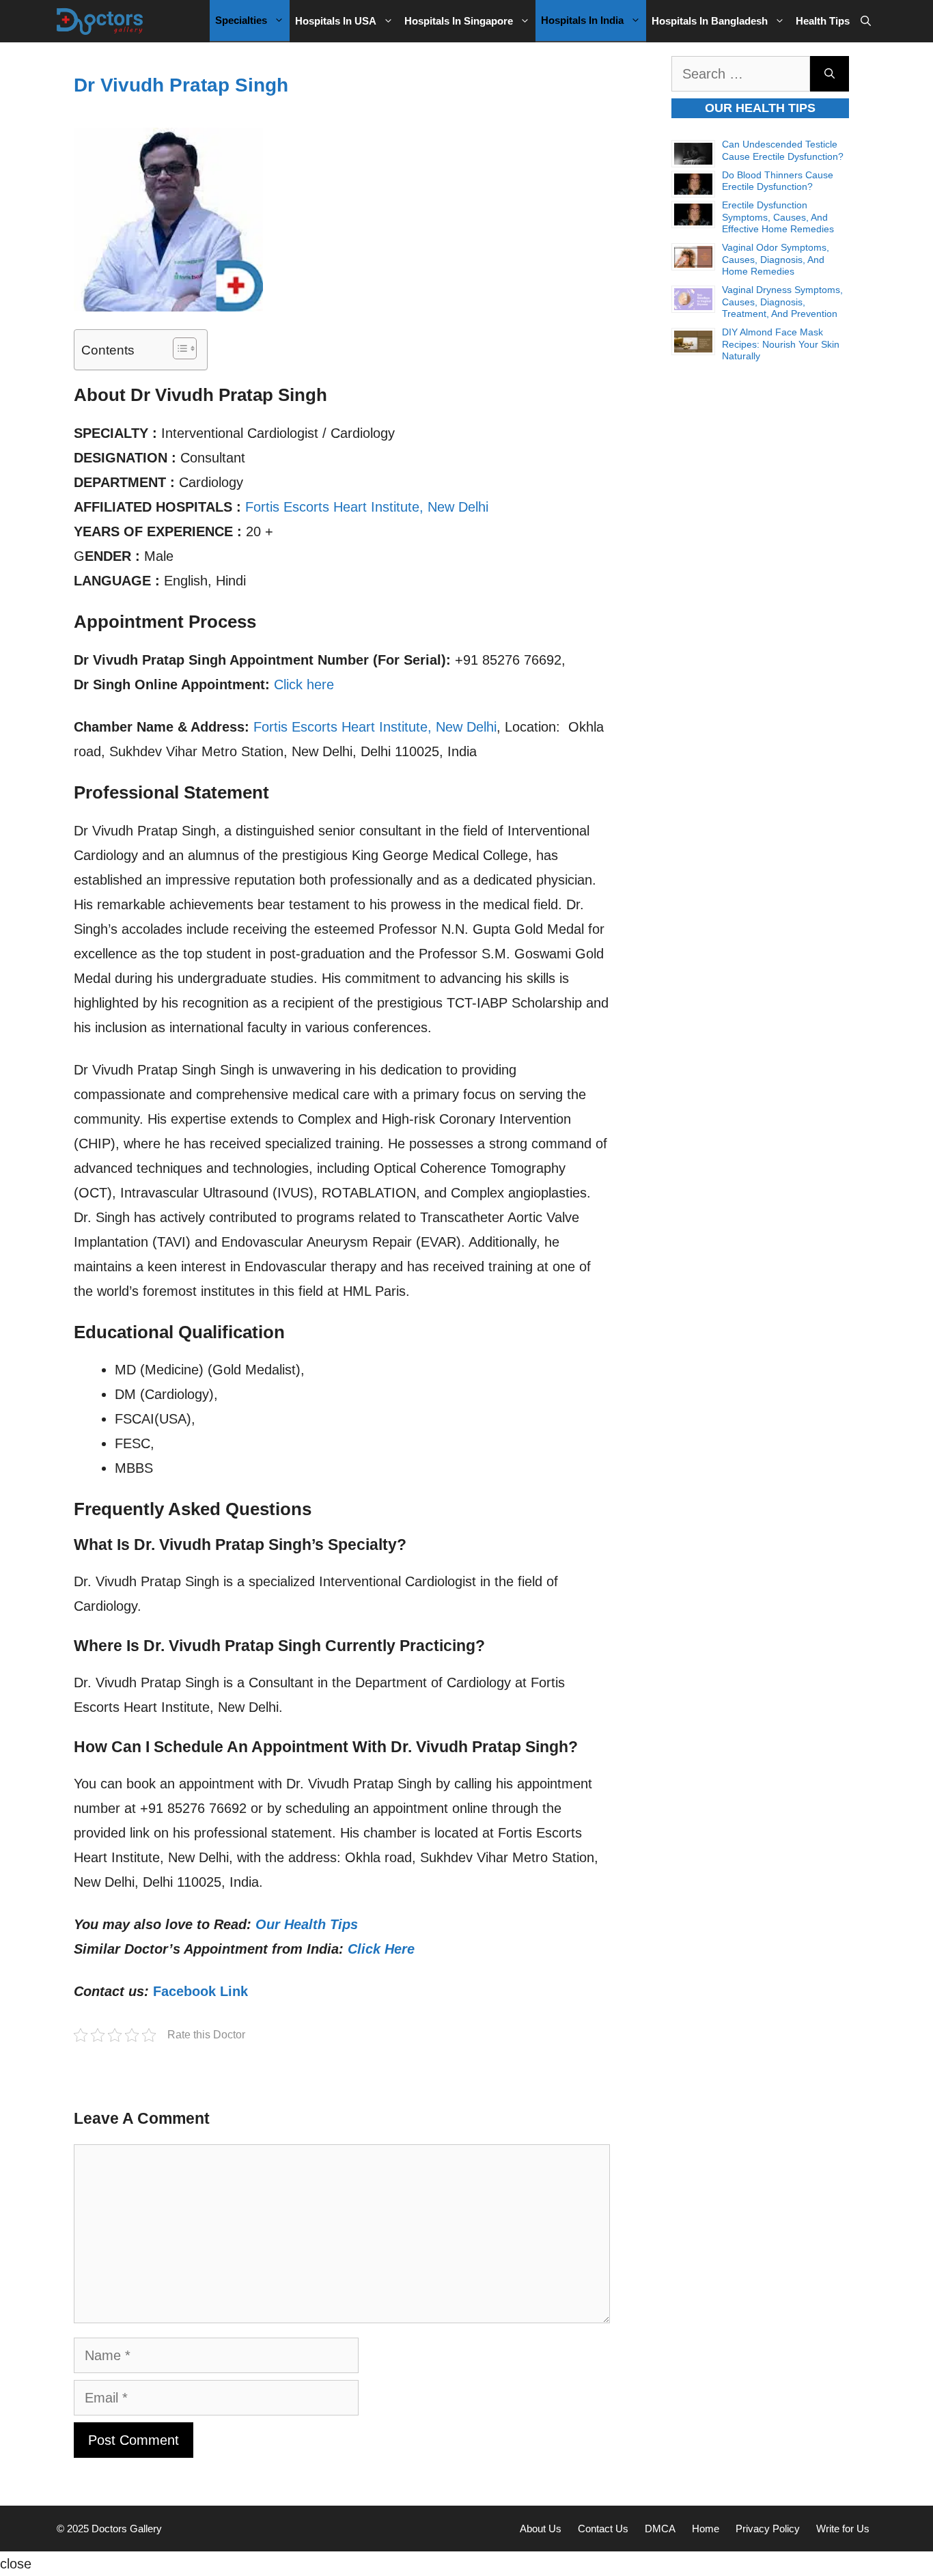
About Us (541, 2529)
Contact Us (603, 2529)
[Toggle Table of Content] (178, 348)
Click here (304, 684)
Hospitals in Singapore (459, 21)
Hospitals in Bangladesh (710, 21)
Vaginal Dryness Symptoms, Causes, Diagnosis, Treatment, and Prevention (782, 302)
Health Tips (823, 21)
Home (706, 2529)
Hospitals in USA (336, 21)
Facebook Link (200, 1991)
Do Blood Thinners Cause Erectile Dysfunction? (778, 181)
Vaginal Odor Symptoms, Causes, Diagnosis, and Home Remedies (776, 259)
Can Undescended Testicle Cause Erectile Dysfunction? (783, 150)
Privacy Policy (768, 2529)
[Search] (830, 74)
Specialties (241, 20)
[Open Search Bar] (866, 21)
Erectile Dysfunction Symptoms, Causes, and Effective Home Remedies (778, 217)
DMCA (660, 2529)
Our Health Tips (307, 1924)
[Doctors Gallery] (100, 21)
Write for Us (843, 2529)
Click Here (381, 1949)
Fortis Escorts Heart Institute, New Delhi (367, 507)
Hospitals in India (582, 20)
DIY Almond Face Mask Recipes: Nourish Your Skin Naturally (781, 344)
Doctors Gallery (125, 2529)
